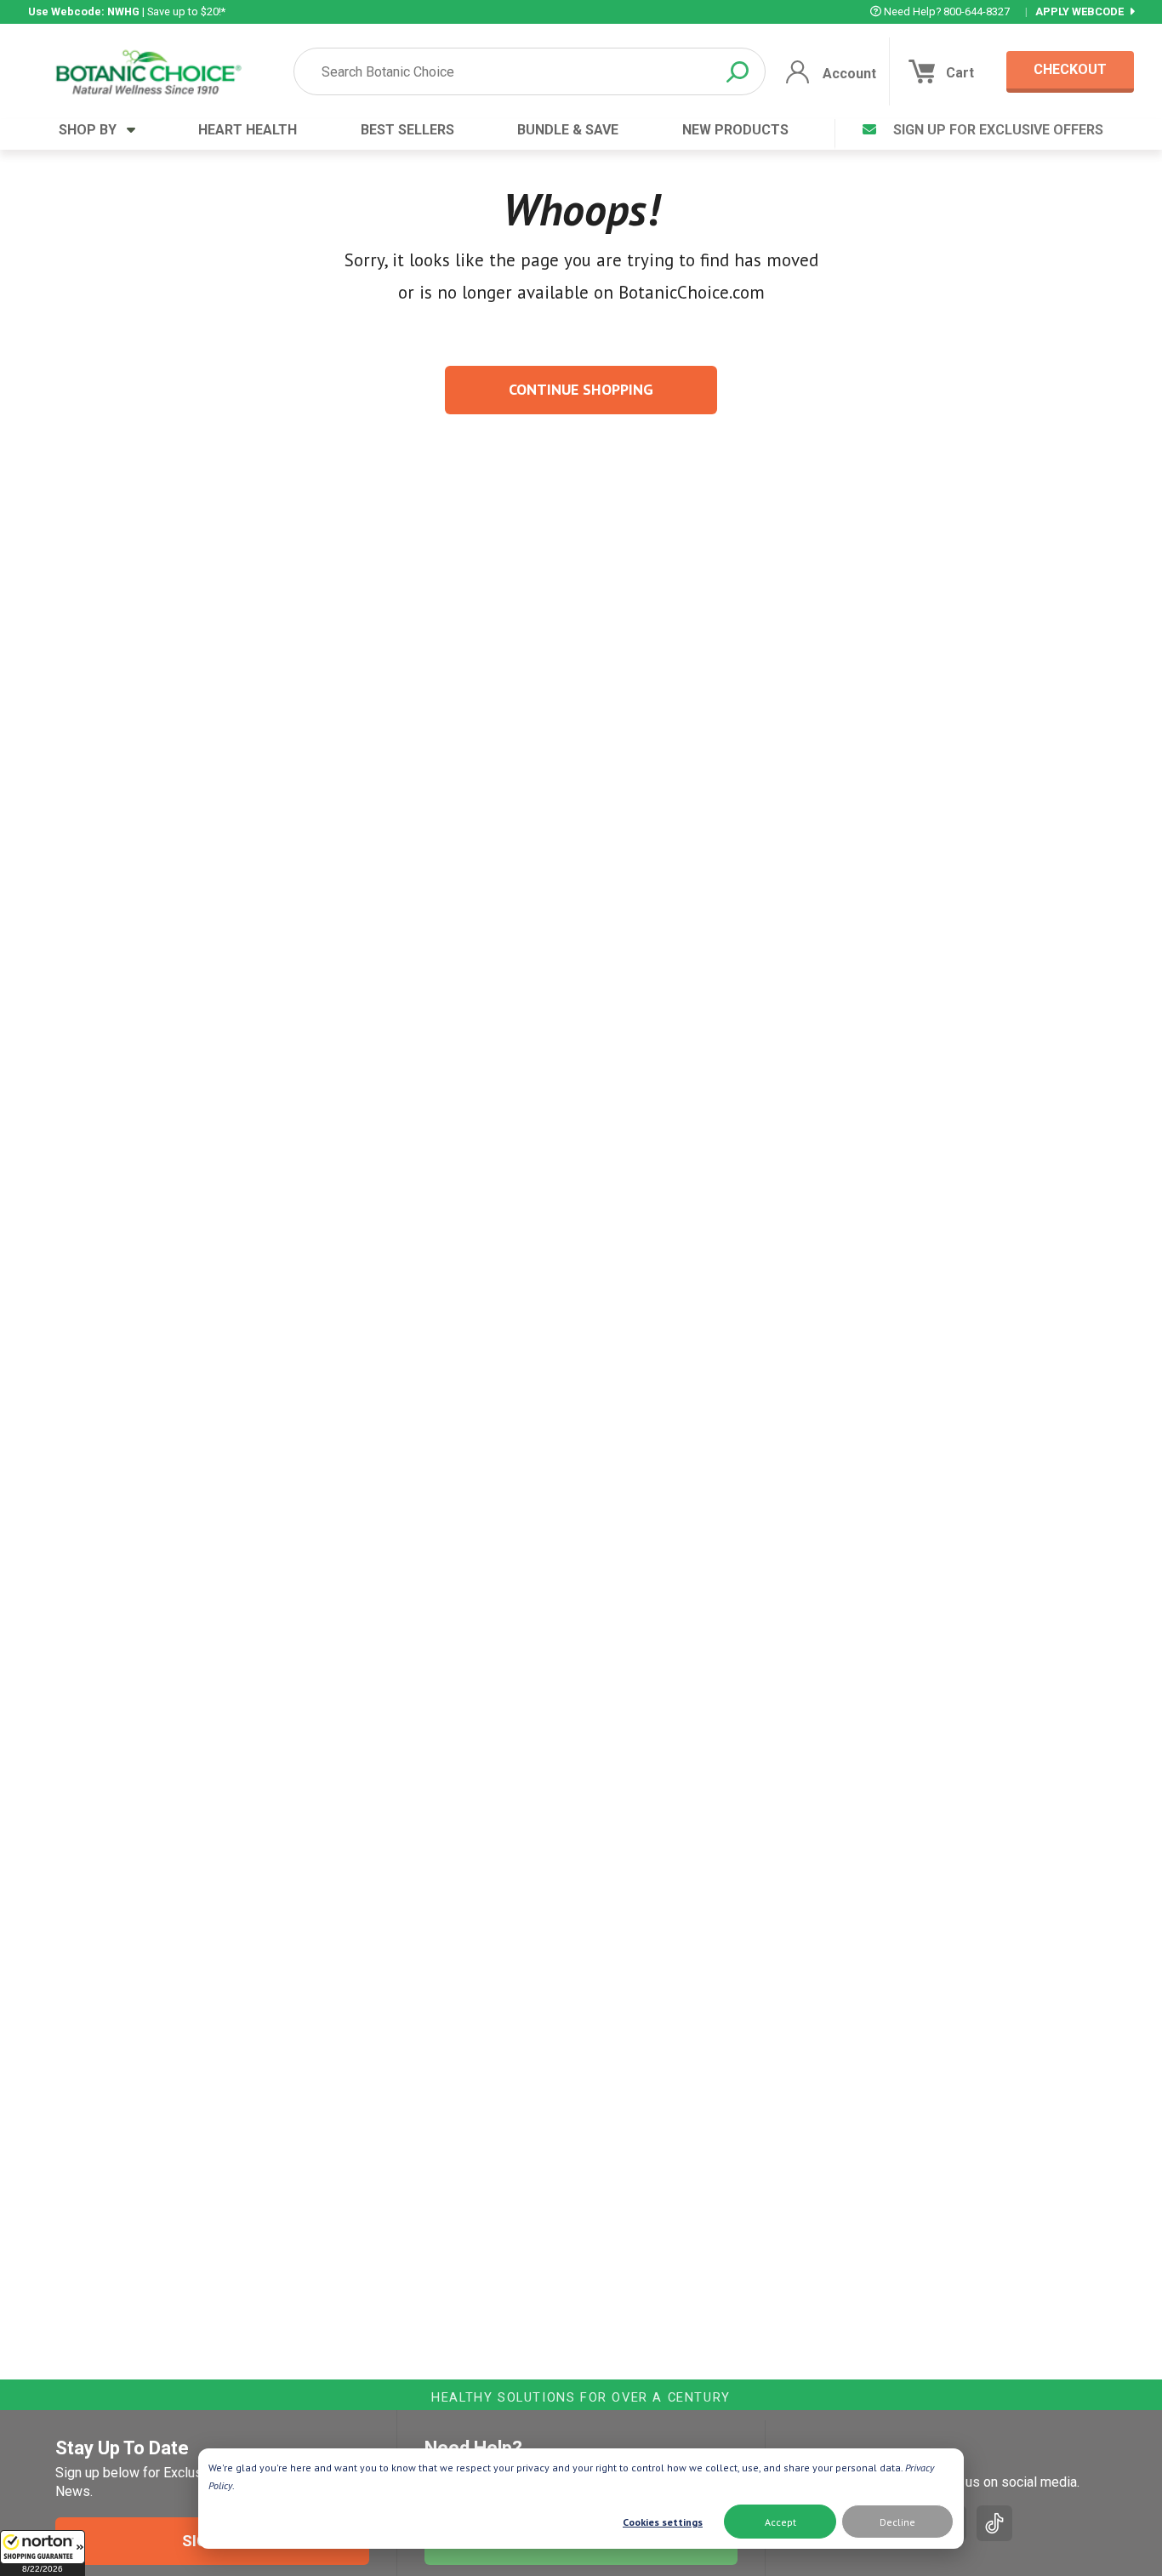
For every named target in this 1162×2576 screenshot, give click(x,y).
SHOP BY (93, 130)
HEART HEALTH (248, 130)
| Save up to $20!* (127, 11)
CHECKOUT (1070, 69)
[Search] (738, 72)
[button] (43, 2553)
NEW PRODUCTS (735, 130)
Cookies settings (663, 2522)
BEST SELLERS (407, 130)
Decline (897, 2522)
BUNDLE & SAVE (568, 130)
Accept (780, 2522)
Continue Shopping (581, 389)
